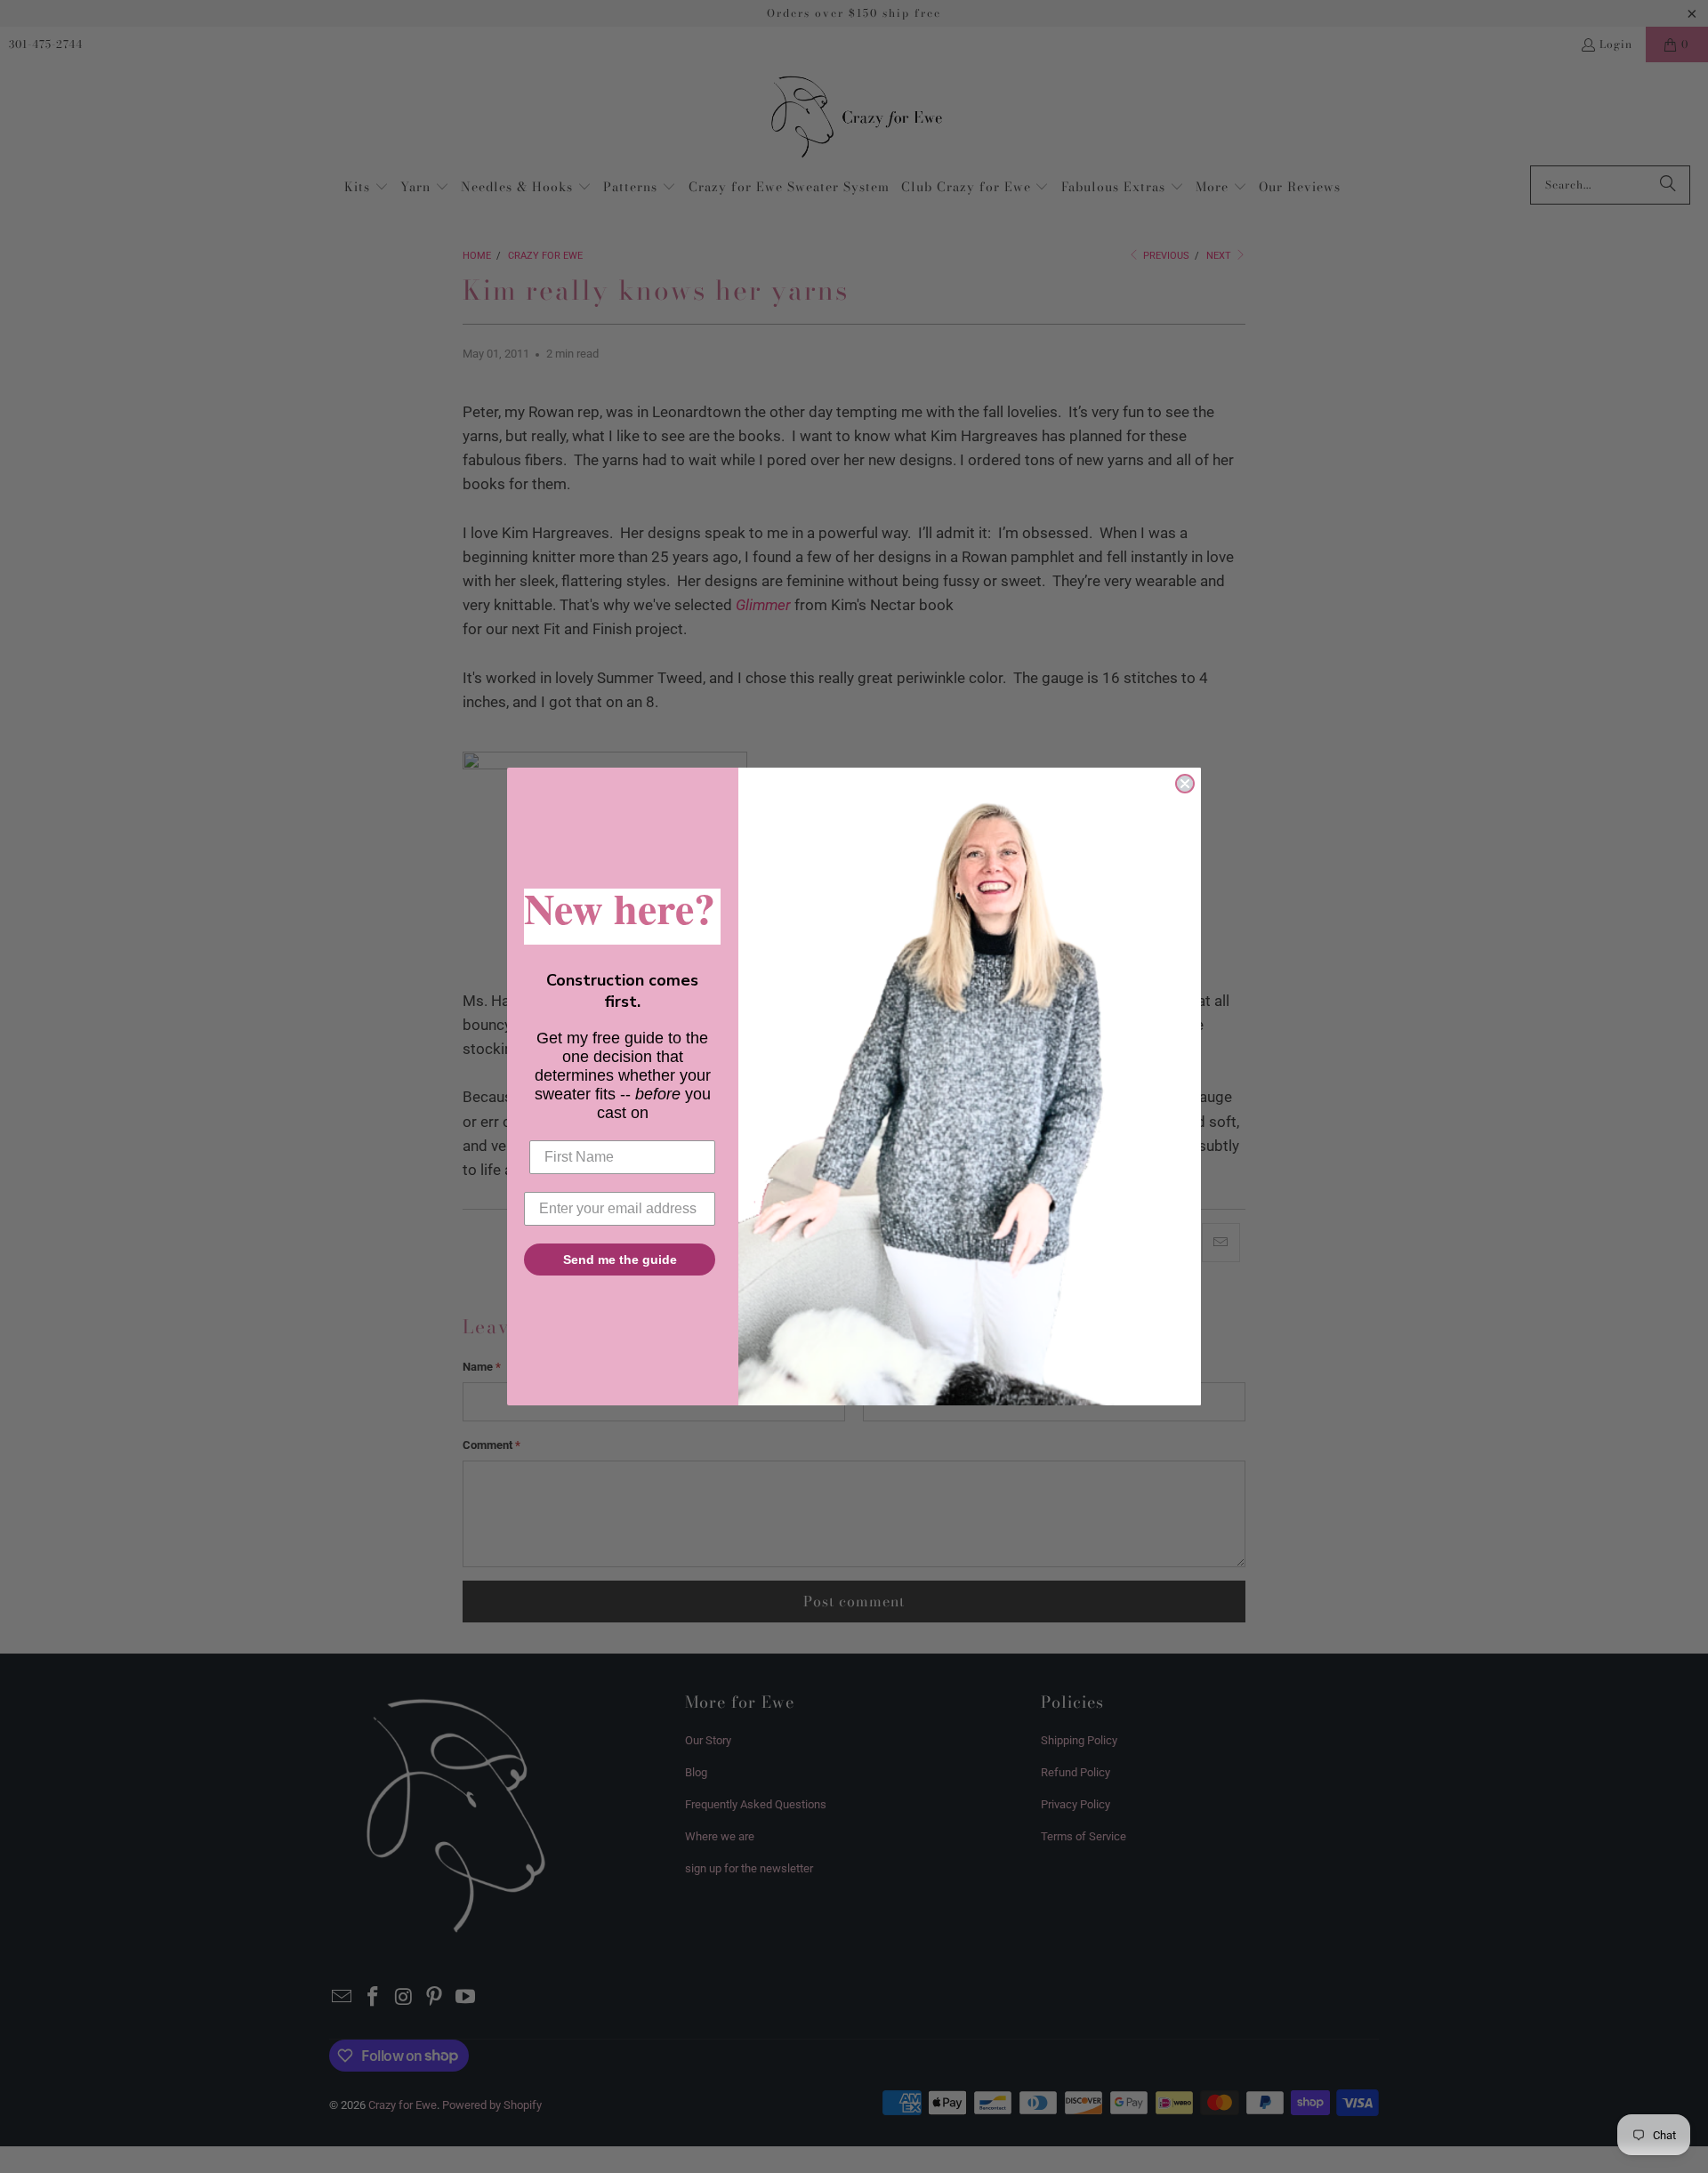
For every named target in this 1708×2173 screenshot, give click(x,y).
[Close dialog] (1185, 784)
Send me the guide (620, 1260)
